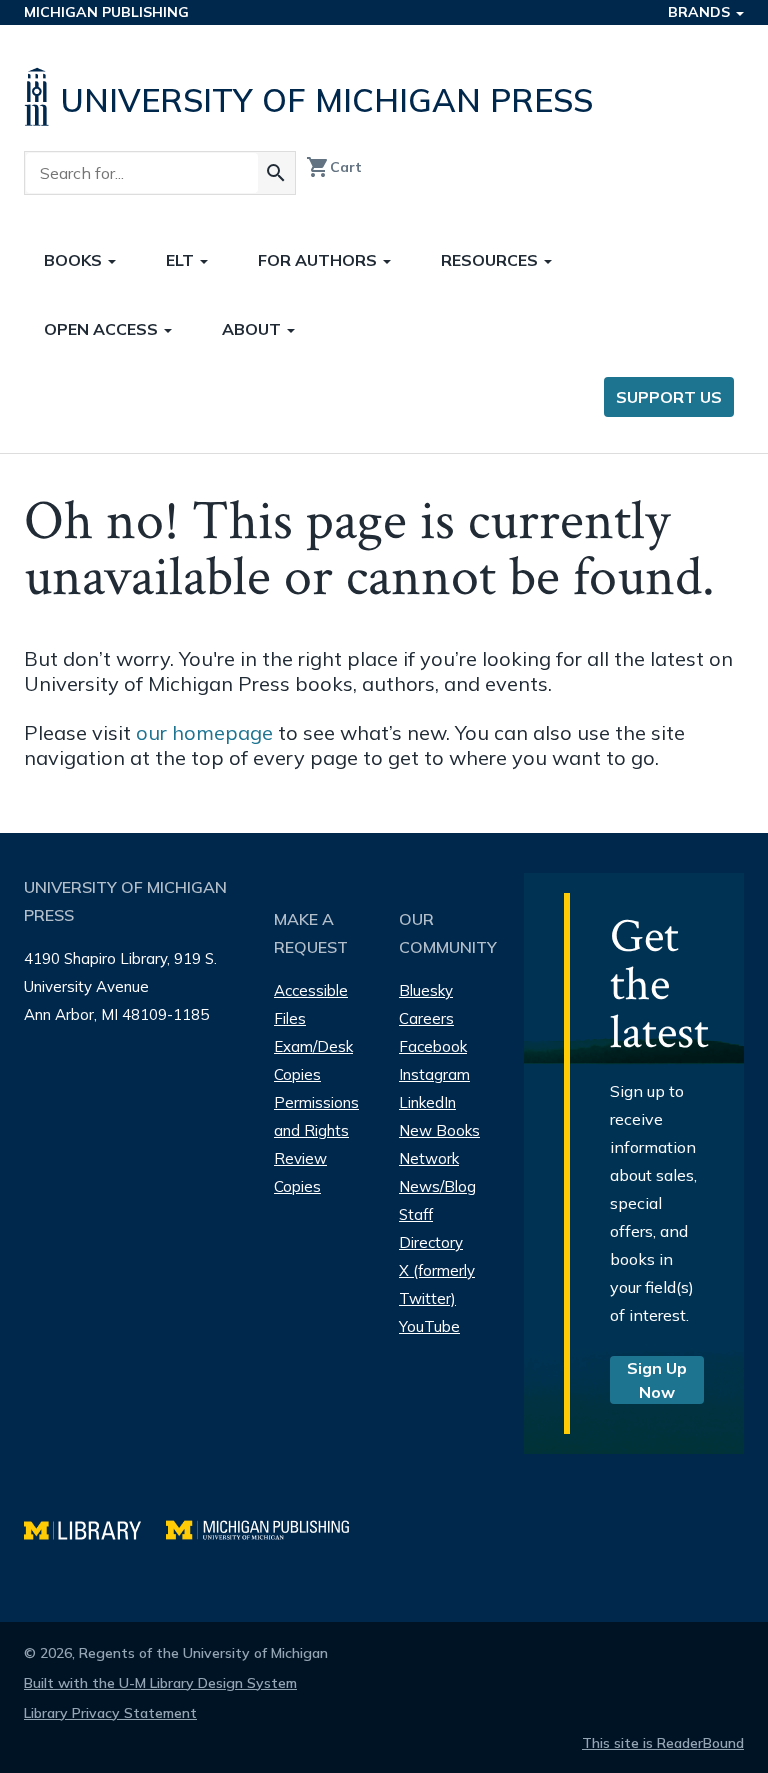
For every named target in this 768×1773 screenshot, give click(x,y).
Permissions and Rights (316, 1116)
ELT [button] (182, 260)
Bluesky (426, 990)
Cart (334, 167)
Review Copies (300, 1172)
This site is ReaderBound (663, 1743)
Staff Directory (431, 1228)
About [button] (253, 329)
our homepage (204, 732)
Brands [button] (701, 12)
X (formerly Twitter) (437, 1284)
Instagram (434, 1074)
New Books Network (439, 1144)
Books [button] (75, 260)
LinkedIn (427, 1102)
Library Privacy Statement (110, 1713)
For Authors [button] (319, 260)
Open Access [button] (103, 329)
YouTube (429, 1326)
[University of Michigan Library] (95, 1527)
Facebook (433, 1046)
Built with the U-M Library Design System (160, 1683)
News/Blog (437, 1186)
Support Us (669, 397)
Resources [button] (491, 260)
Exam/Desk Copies (313, 1060)
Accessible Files (311, 1004)
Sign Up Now (657, 1380)
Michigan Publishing (106, 12)
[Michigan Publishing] (267, 1527)
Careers (426, 1018)
